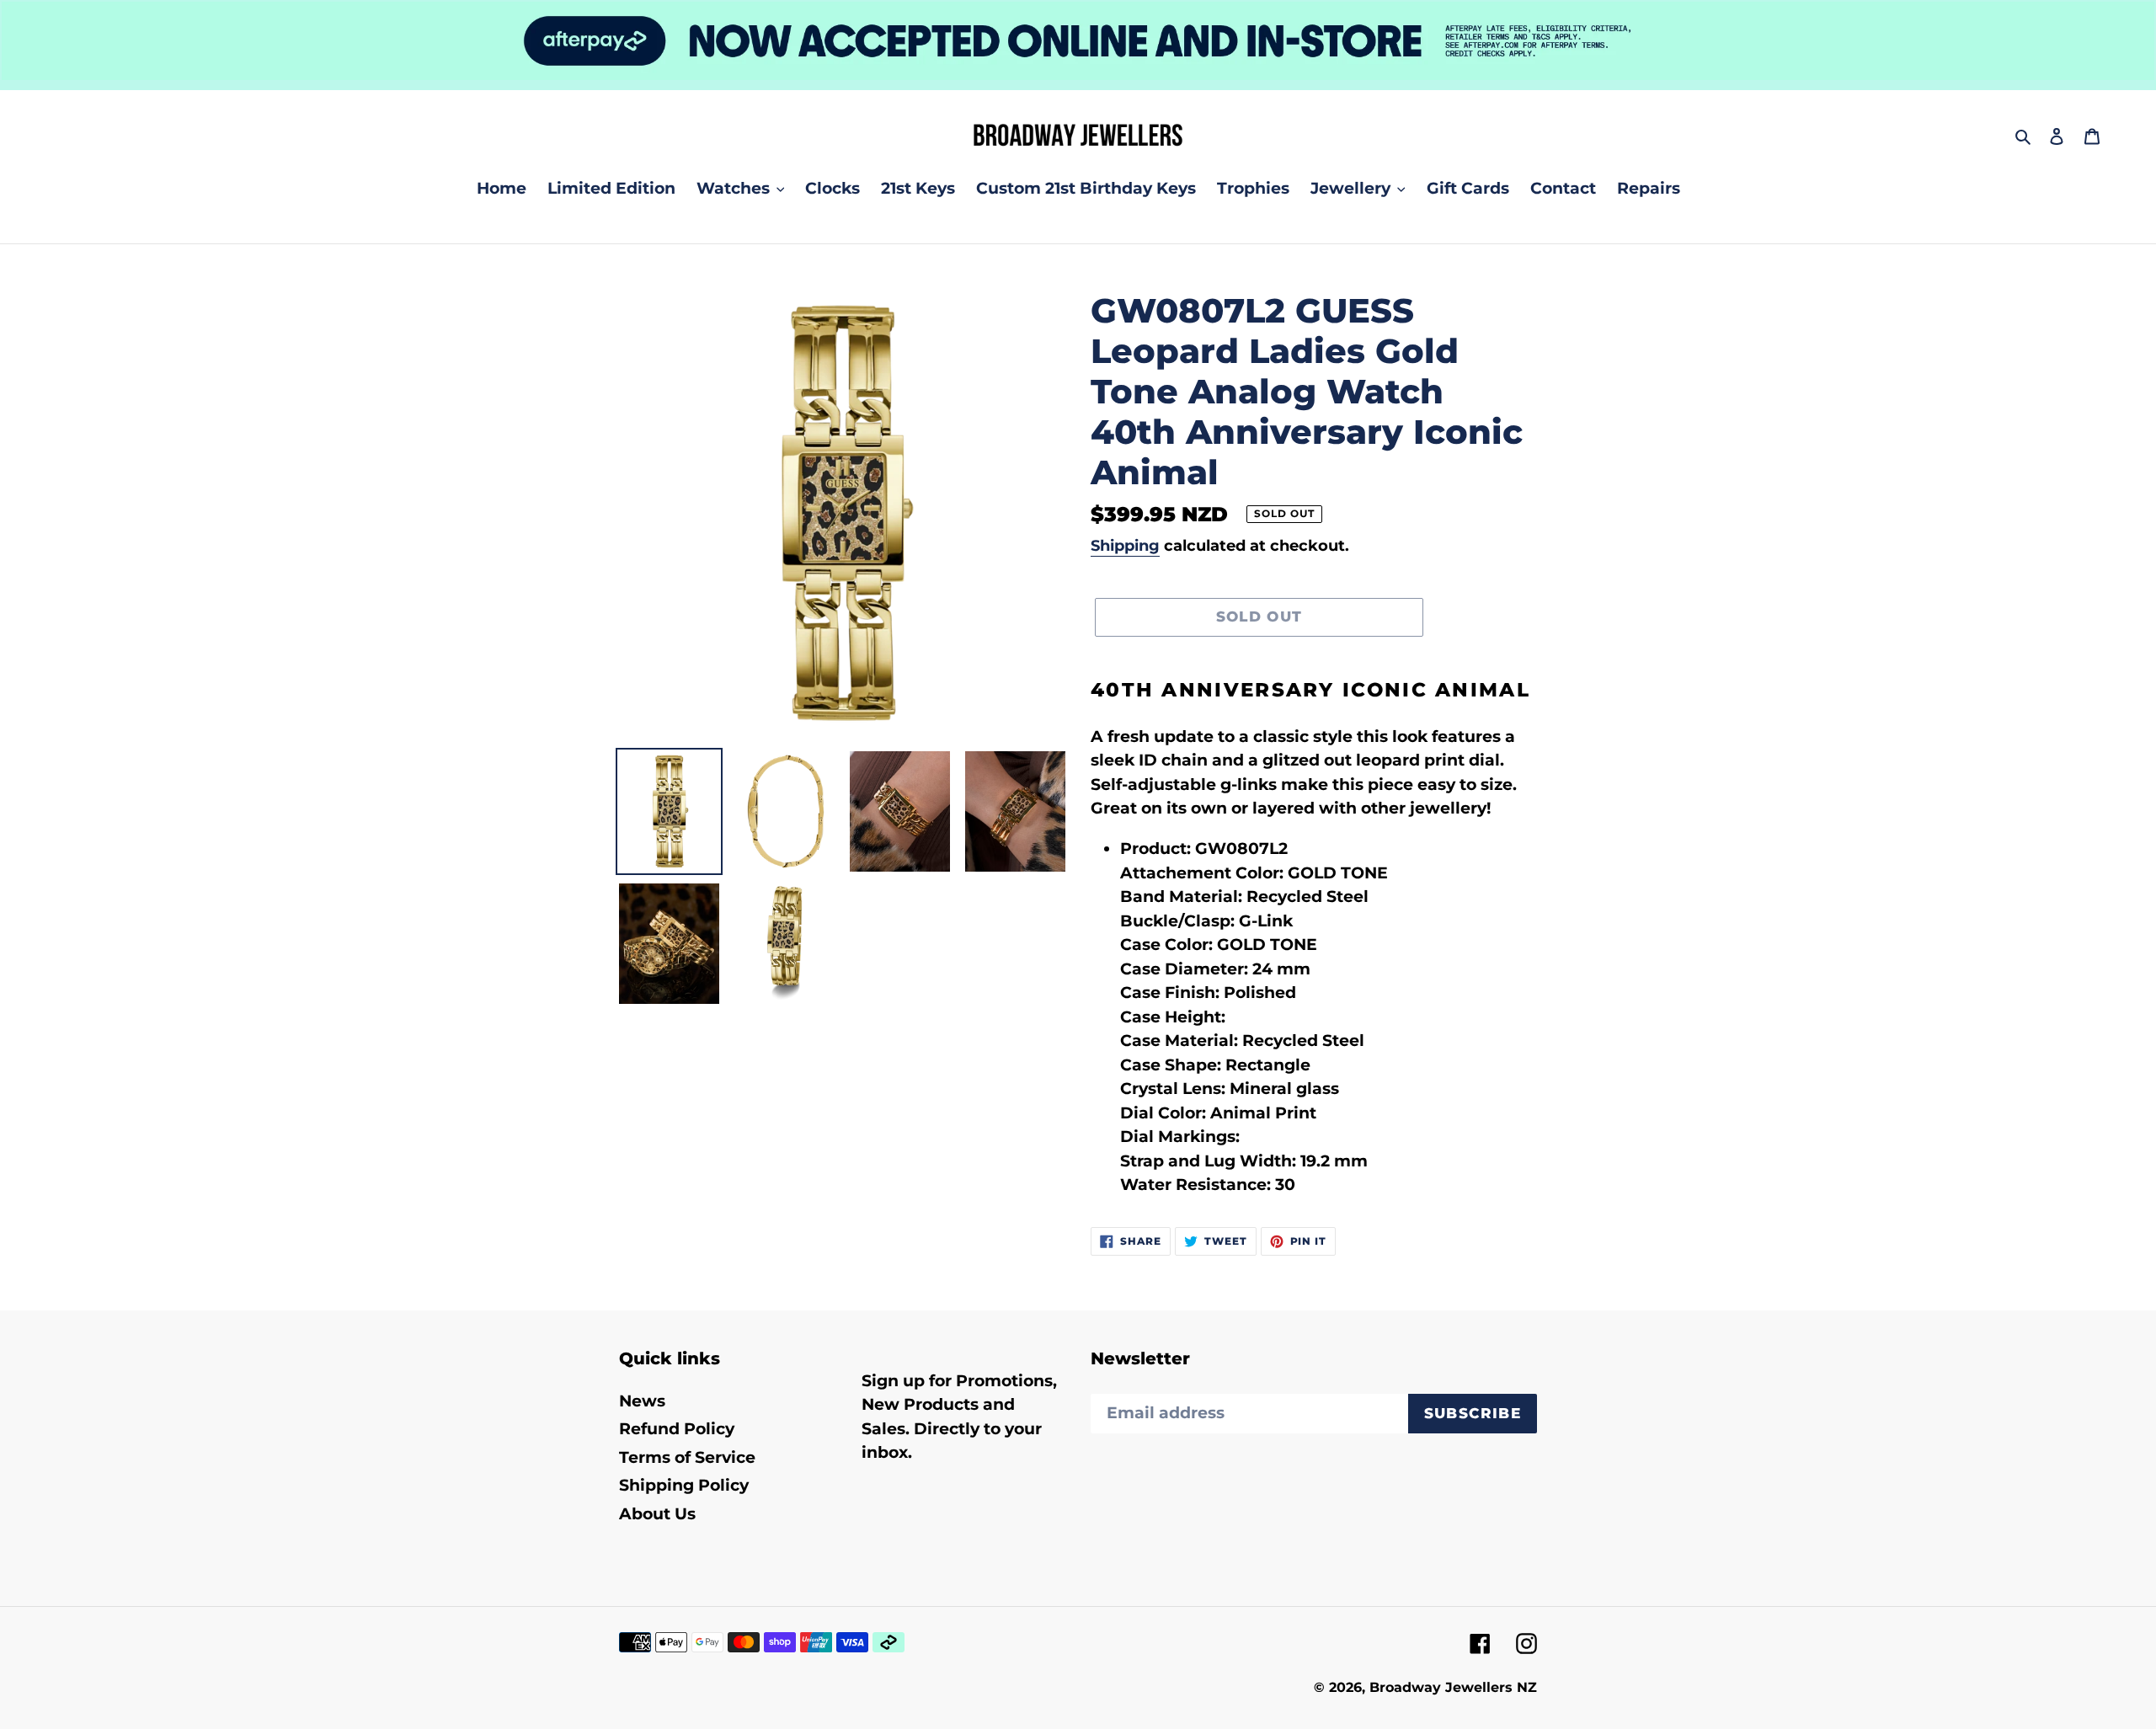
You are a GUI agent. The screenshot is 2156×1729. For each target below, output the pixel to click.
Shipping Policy (684, 1485)
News (642, 1401)
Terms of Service (687, 1457)
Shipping (1125, 546)
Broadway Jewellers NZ (1453, 1687)
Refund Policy (677, 1429)
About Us (657, 1514)
